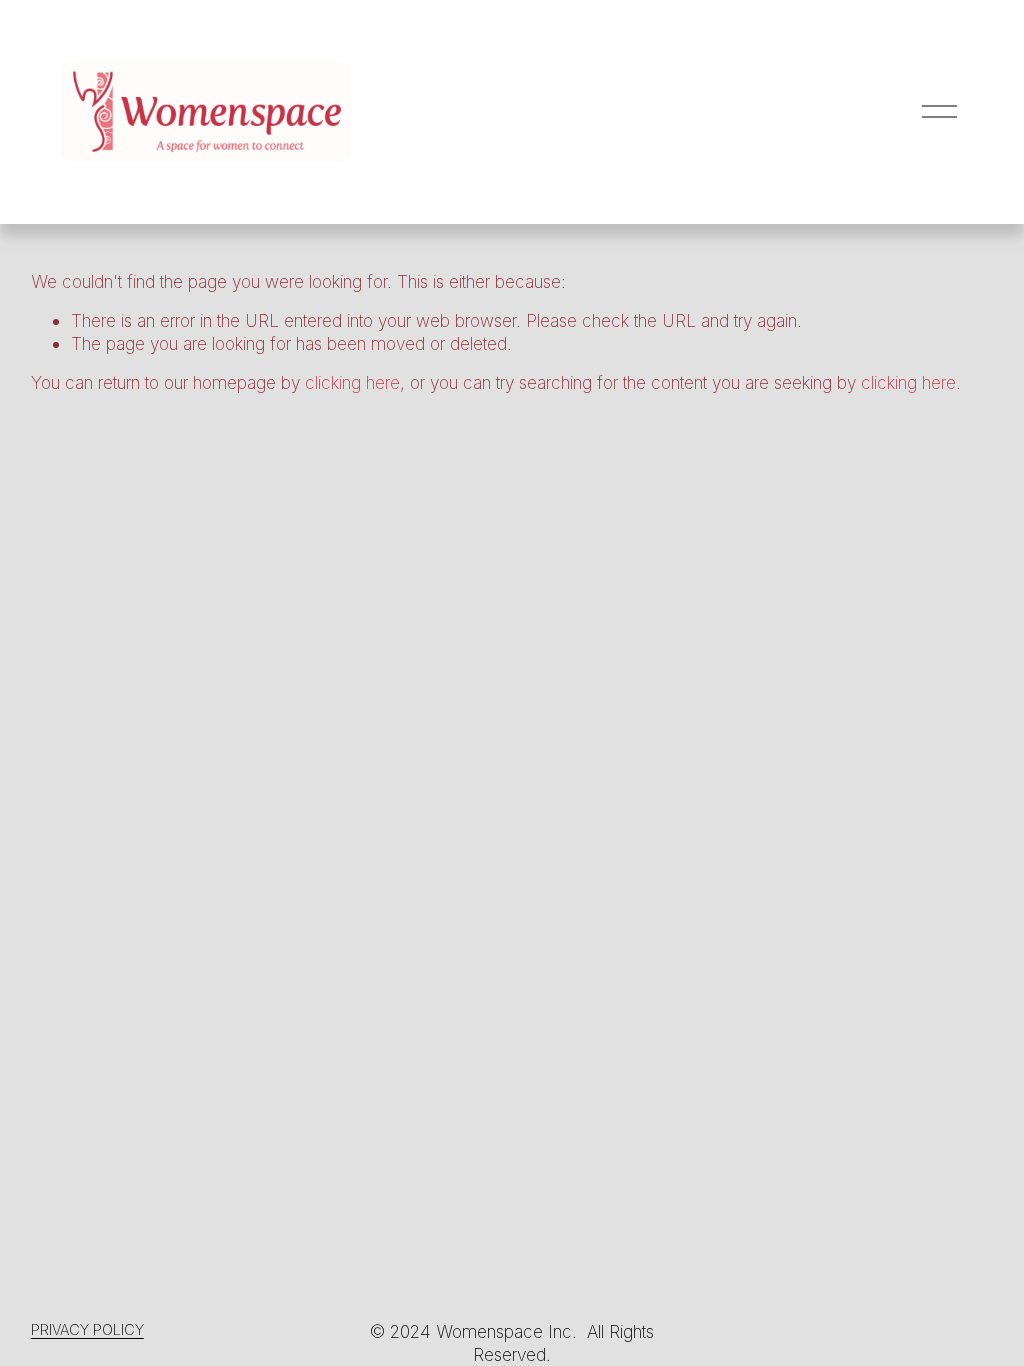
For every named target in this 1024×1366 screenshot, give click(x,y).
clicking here (352, 382)
